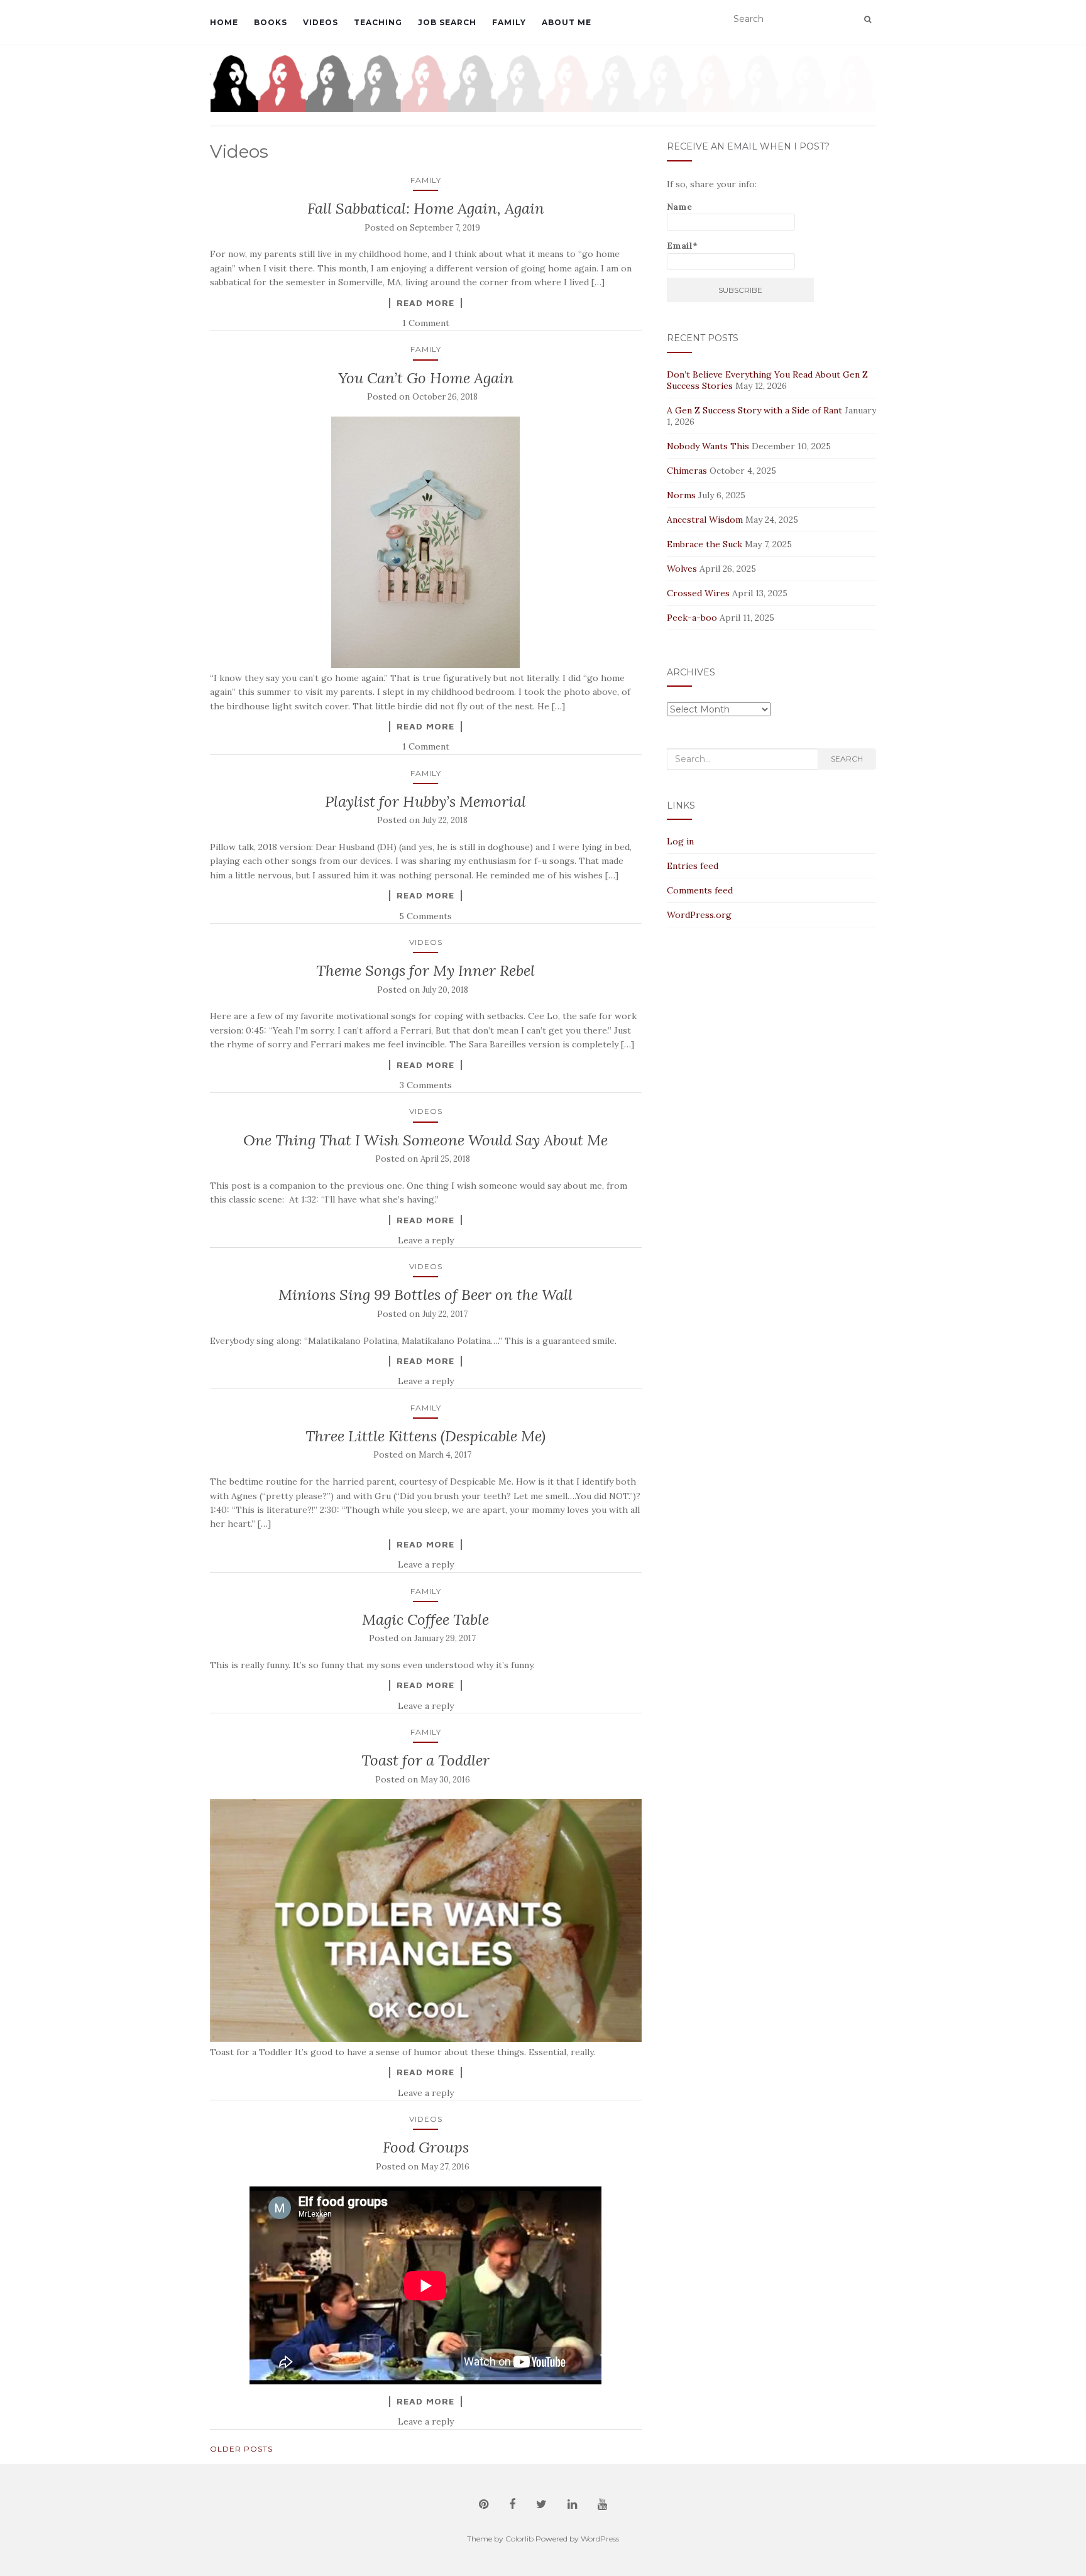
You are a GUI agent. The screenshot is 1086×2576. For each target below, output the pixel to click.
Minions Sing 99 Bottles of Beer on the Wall (425, 1295)
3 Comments (426, 1085)
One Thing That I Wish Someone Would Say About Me (425, 1140)
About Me (567, 22)
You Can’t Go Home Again (426, 378)
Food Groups (426, 2147)
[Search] (868, 19)
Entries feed (693, 866)
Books (271, 22)
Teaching (378, 22)
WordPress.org (699, 915)
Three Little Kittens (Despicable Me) (425, 1436)
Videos (321, 22)
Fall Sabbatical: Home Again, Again (426, 208)
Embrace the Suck (705, 544)
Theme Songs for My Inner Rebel (425, 970)
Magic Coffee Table (425, 1619)
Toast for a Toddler (425, 1760)
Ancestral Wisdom (705, 520)
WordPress (600, 2539)
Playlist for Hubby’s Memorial (425, 801)
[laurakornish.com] (543, 83)
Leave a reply (426, 1240)
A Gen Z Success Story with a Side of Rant (754, 410)
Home (224, 22)
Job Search (447, 22)
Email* (682, 246)
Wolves (682, 569)
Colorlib (519, 2539)
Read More (425, 303)
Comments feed (700, 890)
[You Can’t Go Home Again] (426, 542)
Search (847, 759)
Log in (680, 841)
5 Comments (425, 916)
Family (509, 22)
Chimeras (687, 471)
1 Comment (426, 323)
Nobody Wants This (708, 446)
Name (679, 207)
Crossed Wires (698, 593)
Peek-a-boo (692, 618)
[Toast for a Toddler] (426, 1920)
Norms (681, 495)
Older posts (241, 2449)
